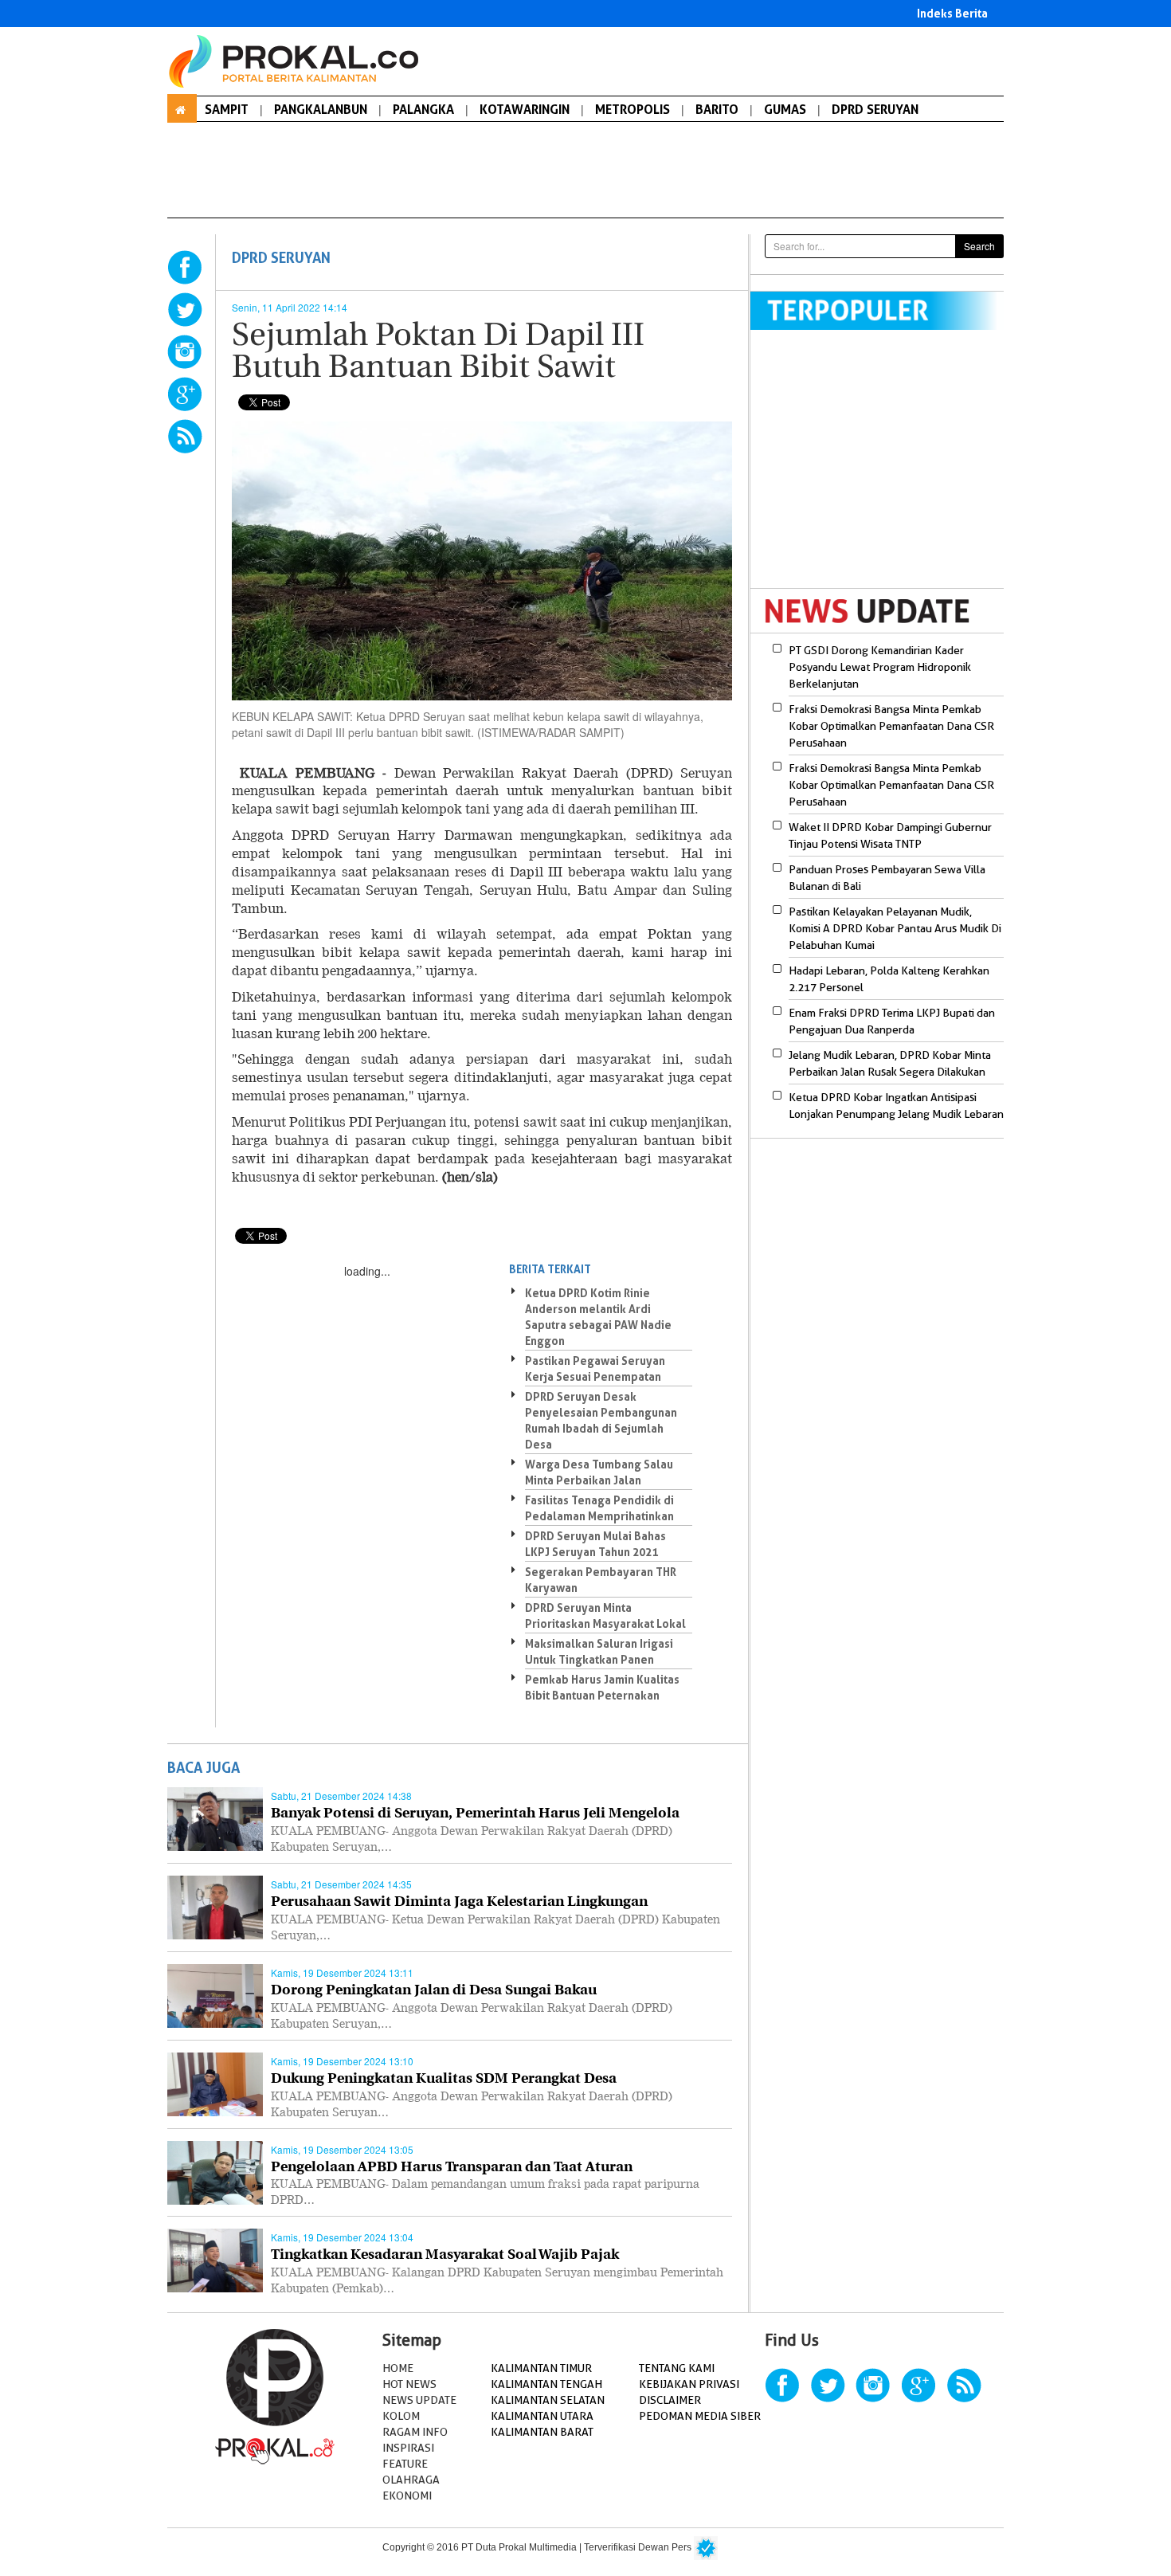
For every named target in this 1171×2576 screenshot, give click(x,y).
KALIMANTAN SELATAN (548, 2400)
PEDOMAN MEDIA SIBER (700, 2416)
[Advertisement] (884, 469)
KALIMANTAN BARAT (542, 2432)
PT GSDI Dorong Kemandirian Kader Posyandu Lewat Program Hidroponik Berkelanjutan (880, 667)
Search (979, 246)
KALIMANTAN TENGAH (546, 2384)
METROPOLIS (632, 109)
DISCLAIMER (670, 2400)
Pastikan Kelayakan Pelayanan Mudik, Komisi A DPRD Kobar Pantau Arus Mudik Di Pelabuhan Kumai (895, 928)
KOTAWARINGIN (525, 109)
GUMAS (785, 109)
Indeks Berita (952, 13)
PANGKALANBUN (321, 109)
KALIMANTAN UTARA (542, 2416)
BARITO (717, 109)
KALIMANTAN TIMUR (541, 2368)
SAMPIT (227, 109)
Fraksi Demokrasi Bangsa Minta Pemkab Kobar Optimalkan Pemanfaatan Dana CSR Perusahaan (891, 726)
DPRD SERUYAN (875, 109)
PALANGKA (423, 109)
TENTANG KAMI (677, 2368)
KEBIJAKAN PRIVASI (689, 2384)
